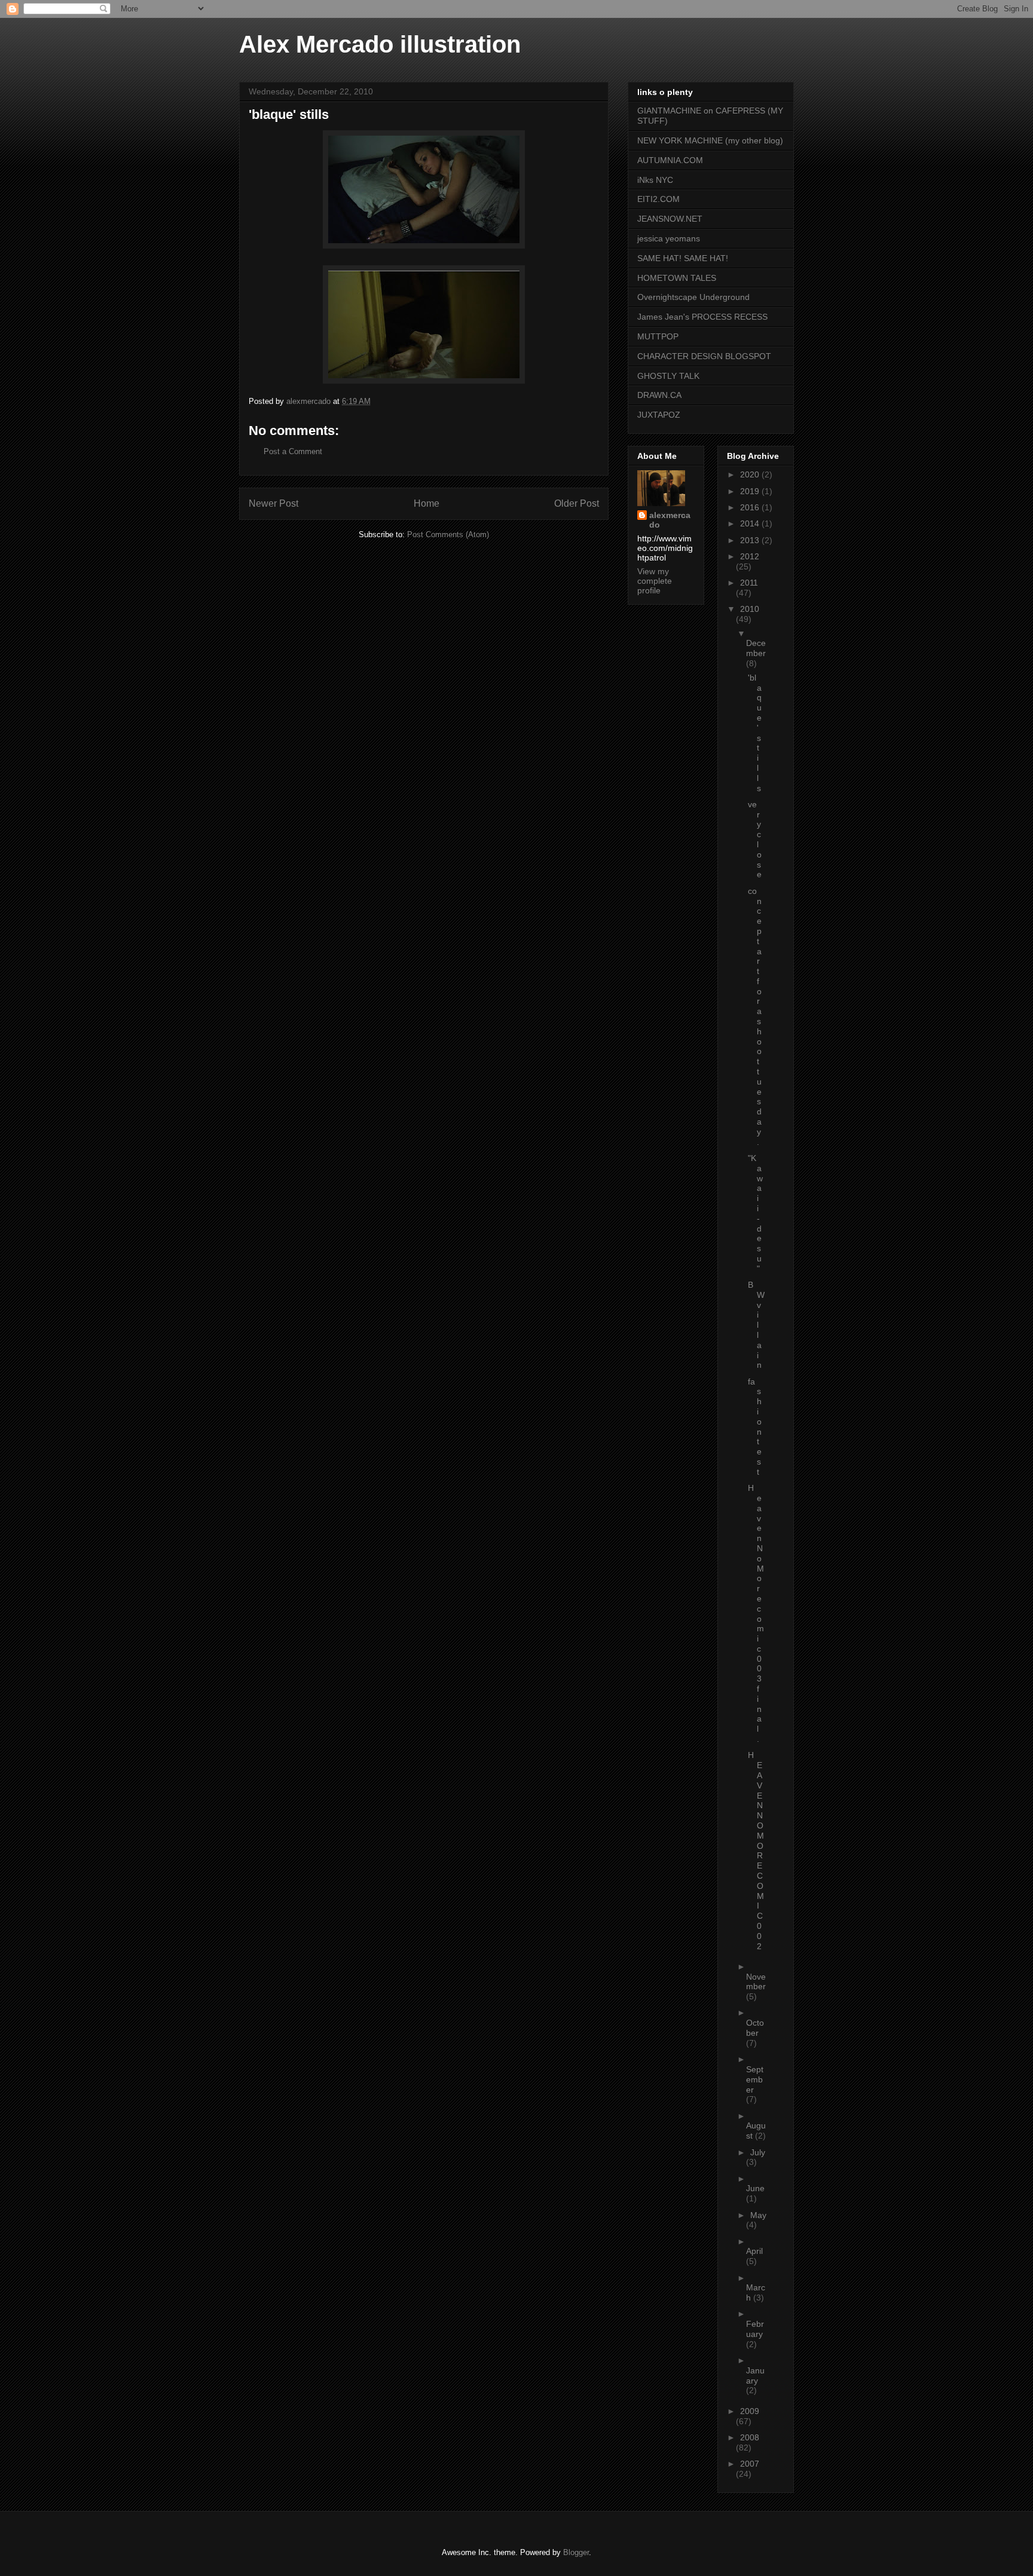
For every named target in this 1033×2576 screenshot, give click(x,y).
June (755, 2188)
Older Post (577, 503)
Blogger (576, 2552)
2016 (751, 507)
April (754, 2251)
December (756, 648)
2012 (750, 556)
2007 (750, 2464)
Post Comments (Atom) (448, 535)
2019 (751, 491)
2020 (751, 474)
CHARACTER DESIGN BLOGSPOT (704, 356)
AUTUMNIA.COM (670, 160)
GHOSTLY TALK (668, 376)
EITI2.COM (658, 199)
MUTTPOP (658, 336)
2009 (750, 2411)
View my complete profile (655, 581)
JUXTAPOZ (659, 415)
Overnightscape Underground (693, 297)
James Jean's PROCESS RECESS (702, 317)
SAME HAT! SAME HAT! (683, 258)
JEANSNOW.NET (670, 219)
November (756, 1982)
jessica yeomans (669, 238)
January (755, 2376)
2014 (751, 523)
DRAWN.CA (659, 395)
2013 (751, 540)
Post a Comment (293, 451)
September (755, 2079)
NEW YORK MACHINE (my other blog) (710, 140)
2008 (750, 2437)
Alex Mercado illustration (380, 44)
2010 (750, 609)
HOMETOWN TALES (677, 278)
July (758, 2152)
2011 (749, 583)
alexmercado (670, 520)
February (755, 2329)
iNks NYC (655, 180)
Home (427, 503)
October (755, 2028)
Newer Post (273, 503)
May (758, 2215)
